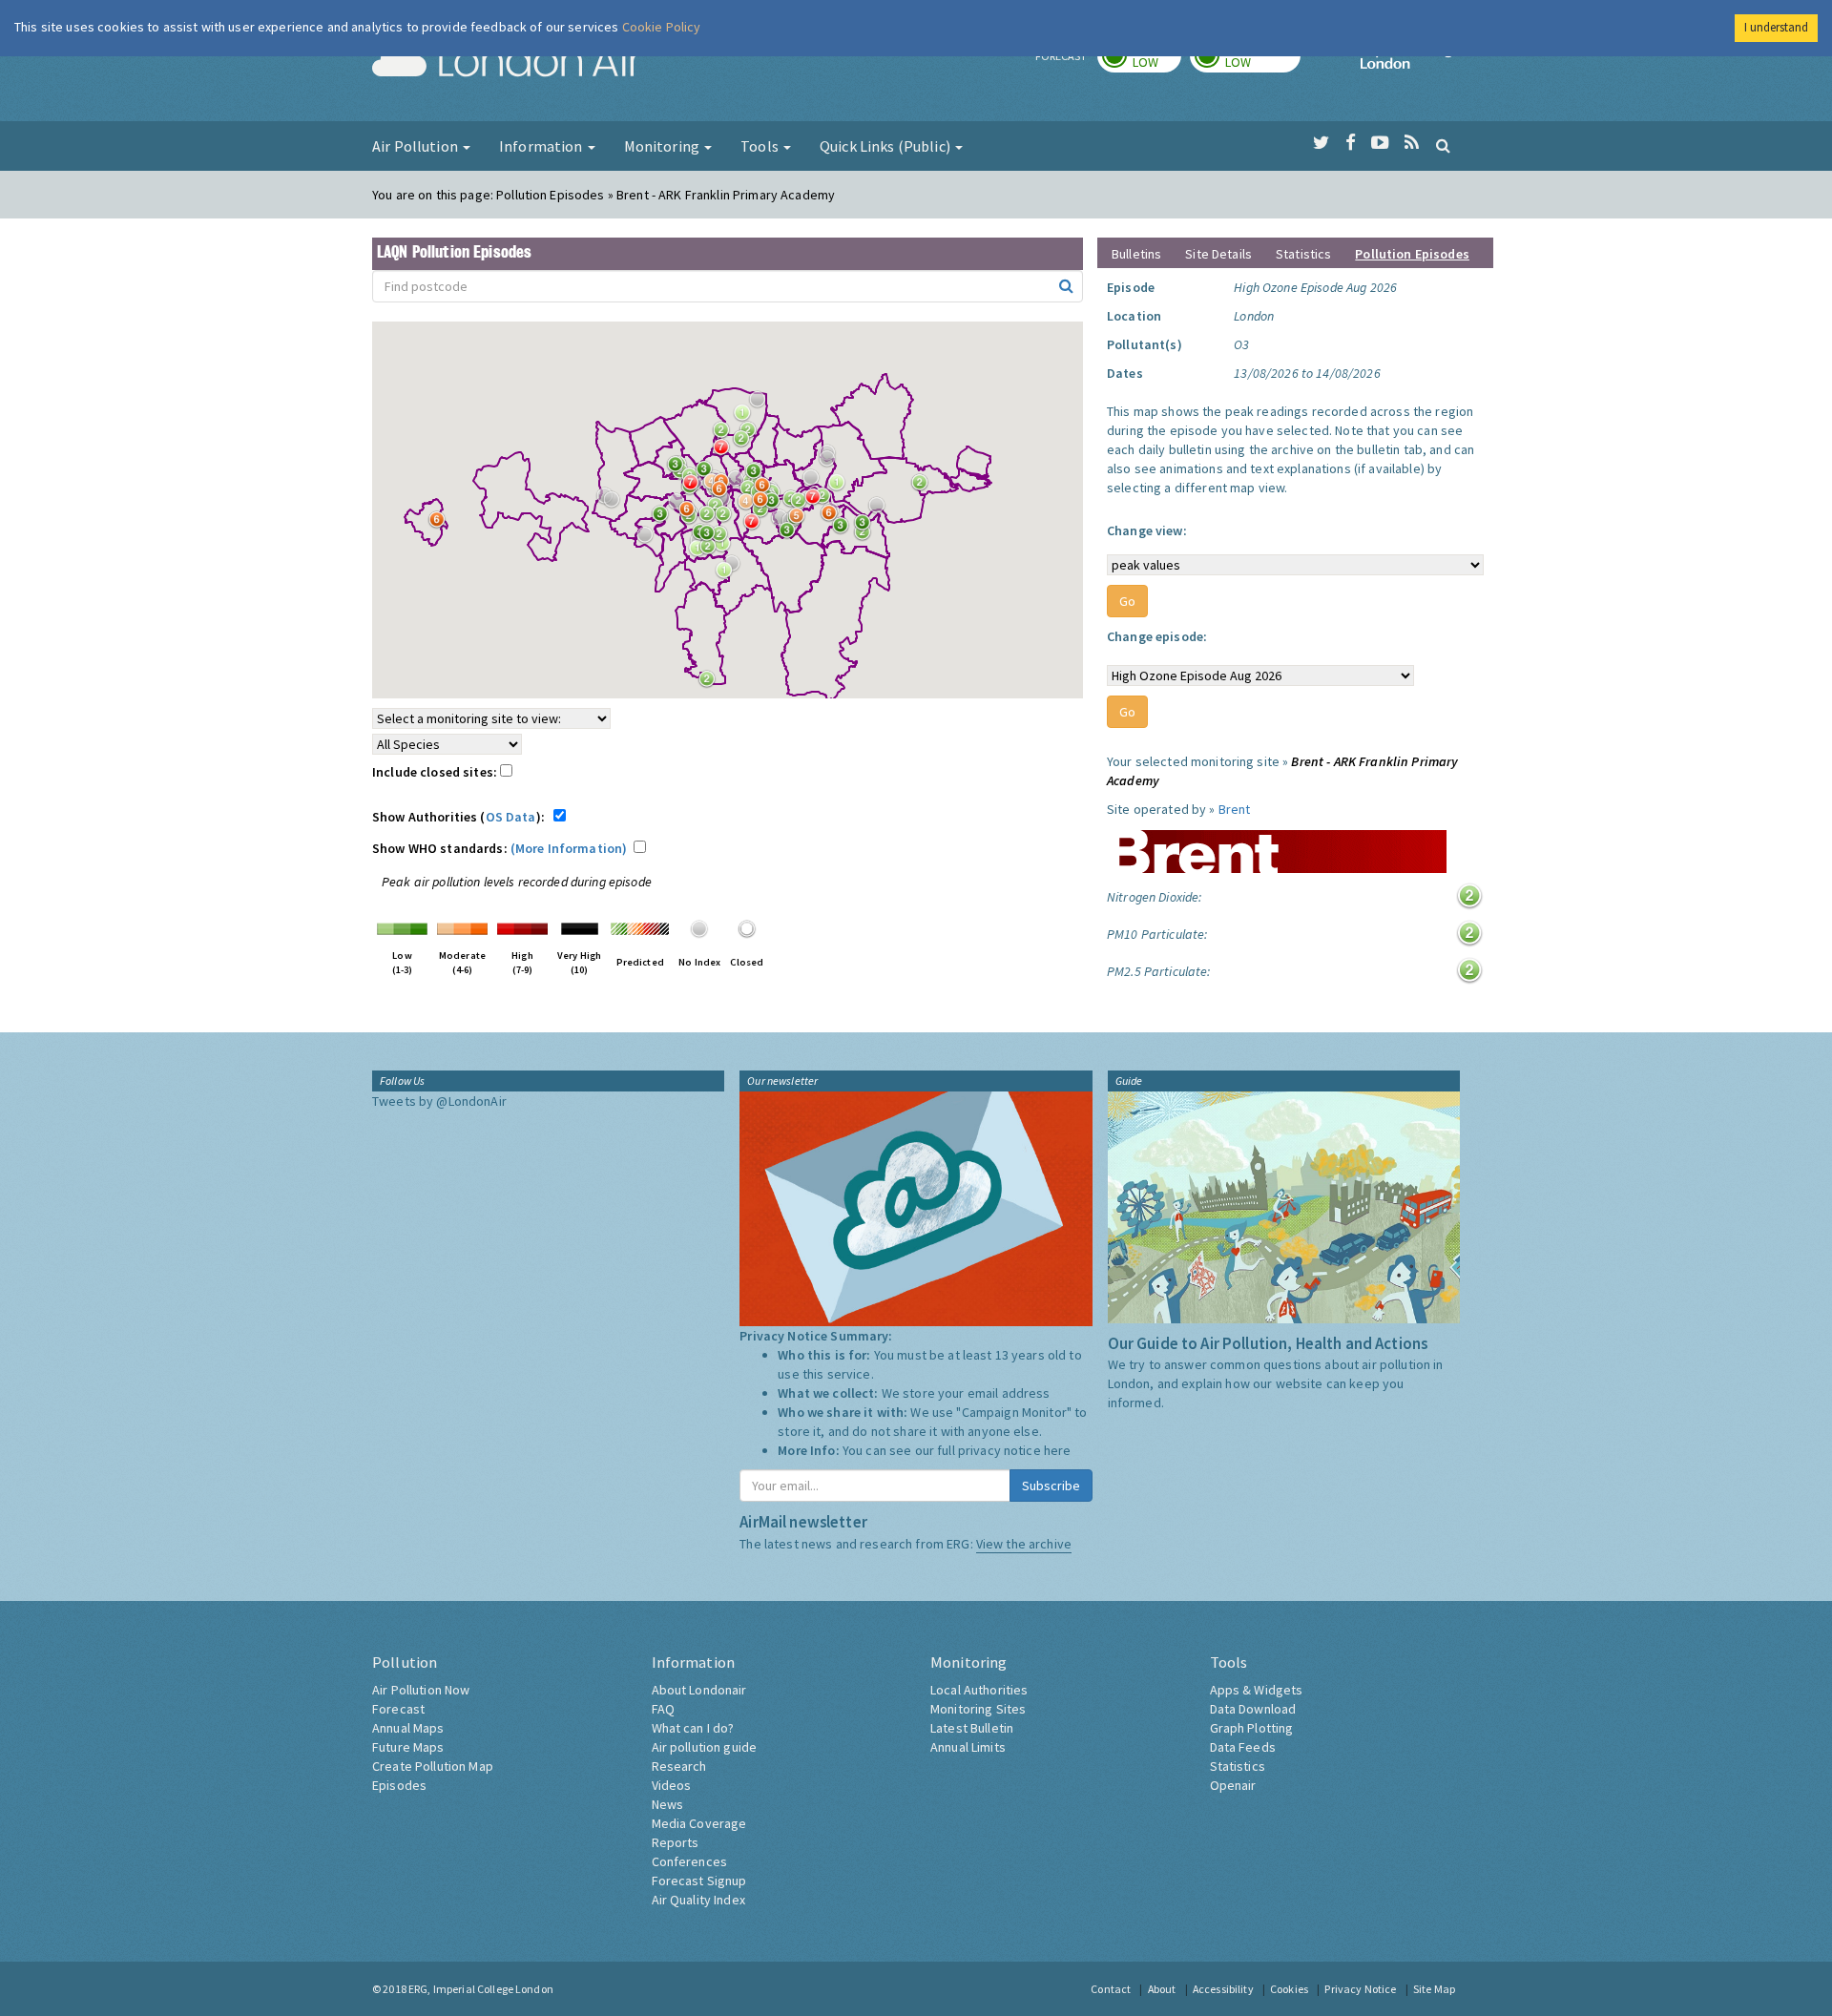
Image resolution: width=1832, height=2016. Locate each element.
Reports (676, 1842)
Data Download (1253, 1709)
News (668, 1804)
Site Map (1434, 1989)
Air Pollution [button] (416, 146)
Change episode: (1157, 636)
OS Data (511, 817)
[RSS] (1412, 143)
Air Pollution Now (421, 1690)
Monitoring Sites (978, 1709)
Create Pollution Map (433, 1766)
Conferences (690, 1861)
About (1162, 1989)
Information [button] (542, 146)
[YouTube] (1380, 143)
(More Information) (569, 848)
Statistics (1303, 254)
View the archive (1024, 1544)
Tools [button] (761, 146)
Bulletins (1136, 254)
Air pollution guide (705, 1747)
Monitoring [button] (664, 146)
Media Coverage (699, 1823)
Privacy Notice (1360, 1989)
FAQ (663, 1709)
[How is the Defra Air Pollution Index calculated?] (402, 927)
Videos (672, 1785)
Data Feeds (1243, 1747)
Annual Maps (408, 1728)
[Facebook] (1351, 143)
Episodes (399, 1785)
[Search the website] (1443, 145)
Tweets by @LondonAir (439, 1101)
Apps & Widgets (1257, 1690)
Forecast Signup (699, 1881)
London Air (507, 63)
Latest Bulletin (972, 1728)
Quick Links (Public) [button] (886, 146)
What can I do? (693, 1728)
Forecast (398, 1709)
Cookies (1289, 1989)
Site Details (1218, 254)
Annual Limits (968, 1747)
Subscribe (1051, 1486)
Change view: (1147, 530)
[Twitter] (1321, 143)
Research (679, 1766)
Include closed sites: (436, 772)
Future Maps (408, 1747)
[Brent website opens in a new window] (1277, 844)
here (1058, 1450)
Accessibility (1223, 1989)
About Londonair (699, 1690)
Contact (1111, 1989)
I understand (1776, 27)
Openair (1233, 1785)
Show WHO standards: (500, 848)
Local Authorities (979, 1690)
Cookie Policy (662, 27)
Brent (1235, 809)
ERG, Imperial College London (481, 1989)
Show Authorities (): (461, 817)
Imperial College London (1410, 63)
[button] (762, 405)
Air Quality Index (698, 1900)
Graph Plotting (1252, 1728)
